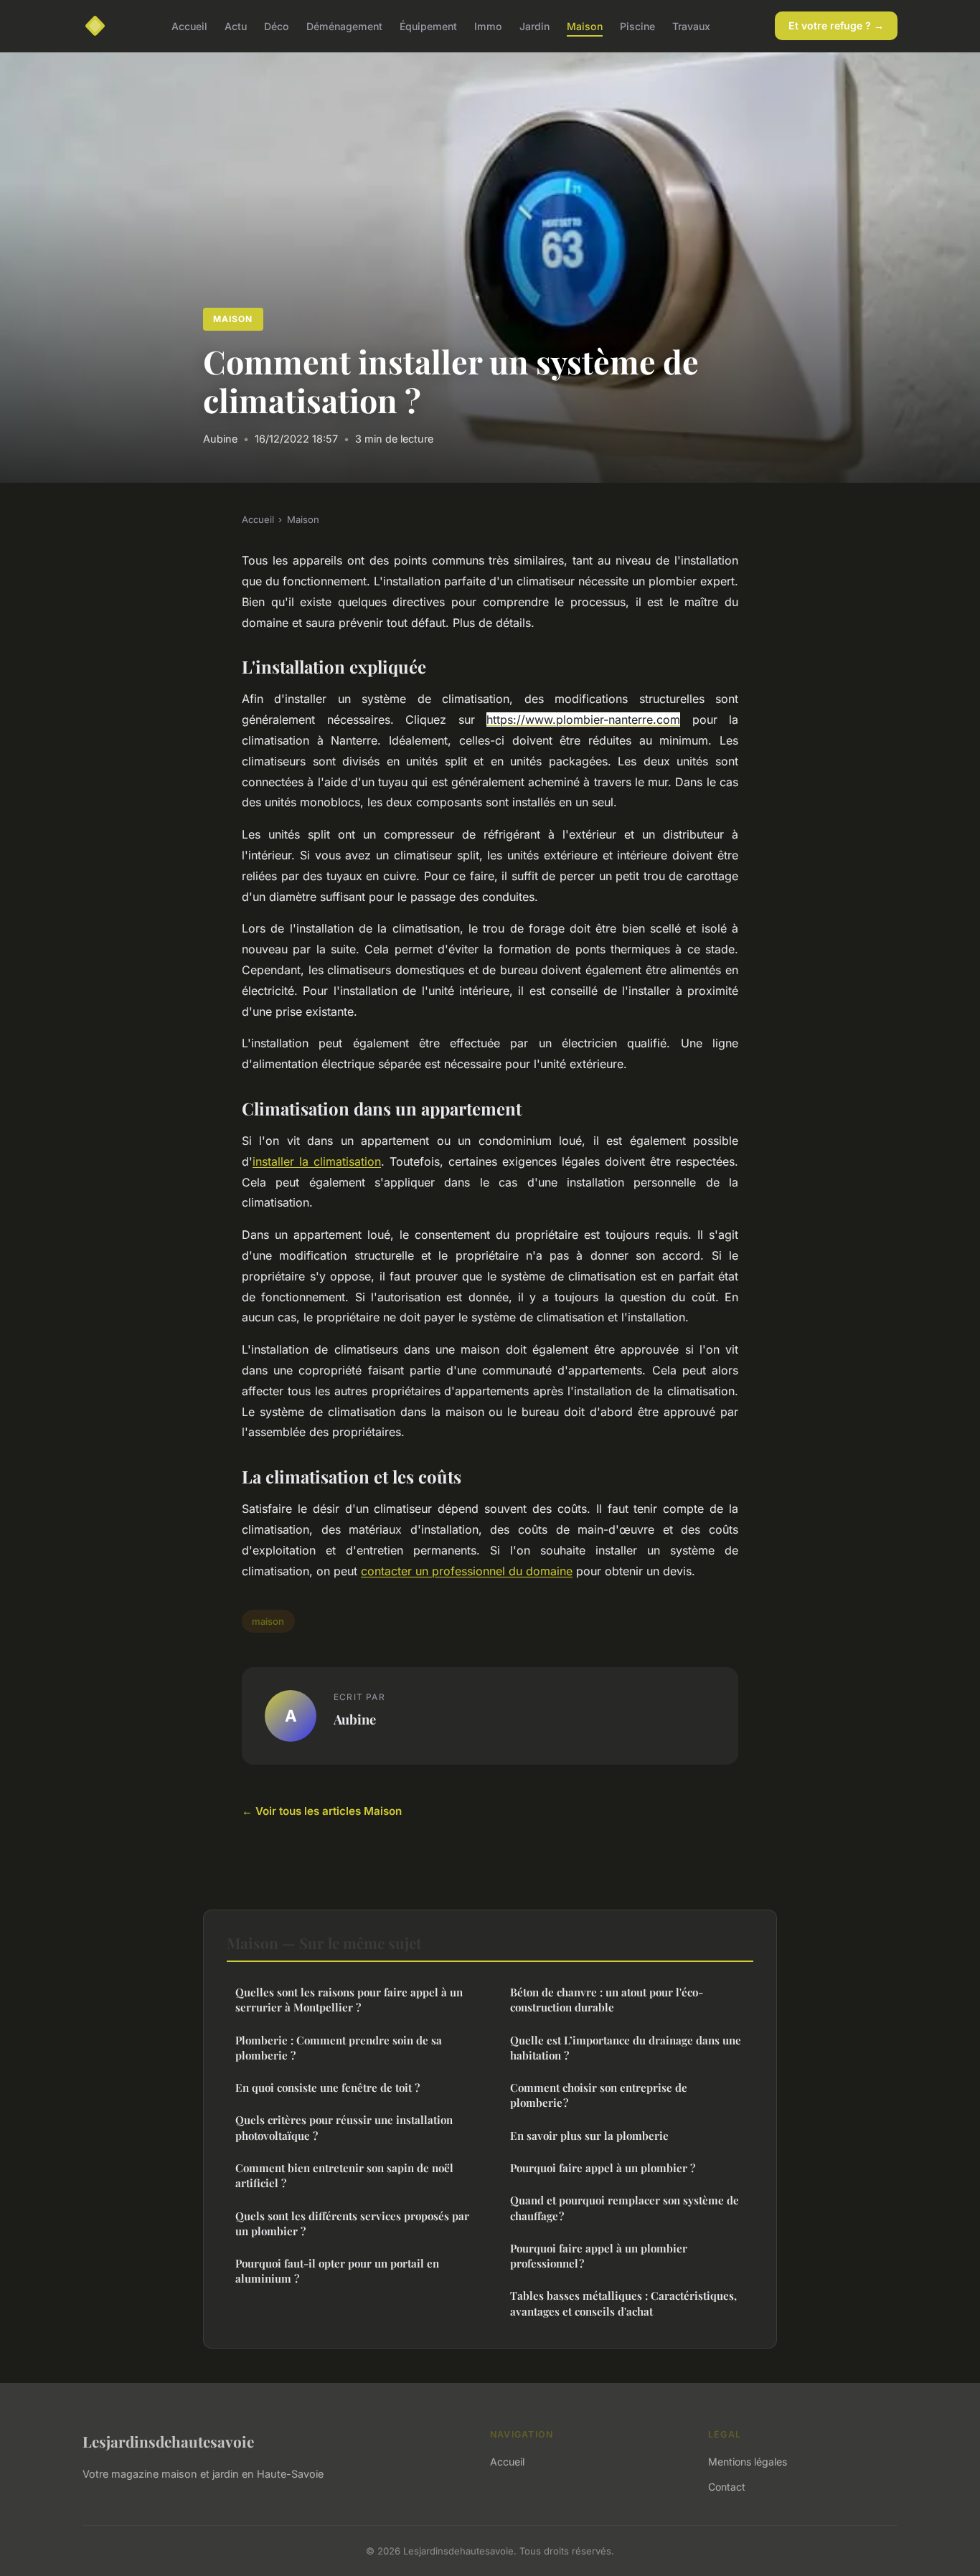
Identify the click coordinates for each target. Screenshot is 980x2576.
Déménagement (344, 25)
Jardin (534, 25)
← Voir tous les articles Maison (322, 1811)
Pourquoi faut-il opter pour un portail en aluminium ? (337, 2271)
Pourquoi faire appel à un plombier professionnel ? (599, 2256)
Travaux (691, 25)
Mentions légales (748, 2462)
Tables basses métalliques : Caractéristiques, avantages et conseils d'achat (623, 2303)
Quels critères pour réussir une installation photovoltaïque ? (344, 2127)
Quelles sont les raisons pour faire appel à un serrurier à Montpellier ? (349, 2000)
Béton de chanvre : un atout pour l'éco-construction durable (607, 2000)
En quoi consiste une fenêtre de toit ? (328, 2087)
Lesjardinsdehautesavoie (168, 2441)
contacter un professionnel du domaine (467, 1571)
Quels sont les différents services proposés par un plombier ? (352, 2223)
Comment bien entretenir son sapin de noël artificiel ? (344, 2175)
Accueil (189, 25)
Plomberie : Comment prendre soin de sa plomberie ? (339, 2048)
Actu (236, 25)
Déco (277, 25)
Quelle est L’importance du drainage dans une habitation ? (626, 2048)
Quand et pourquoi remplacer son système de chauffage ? (625, 2208)
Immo (488, 25)
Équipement (428, 25)
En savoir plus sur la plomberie (589, 2136)
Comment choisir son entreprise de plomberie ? (599, 2095)
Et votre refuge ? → (836, 25)
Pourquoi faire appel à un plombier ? (603, 2168)
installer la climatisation (317, 1161)
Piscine (637, 25)
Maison (585, 25)
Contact (727, 2487)
